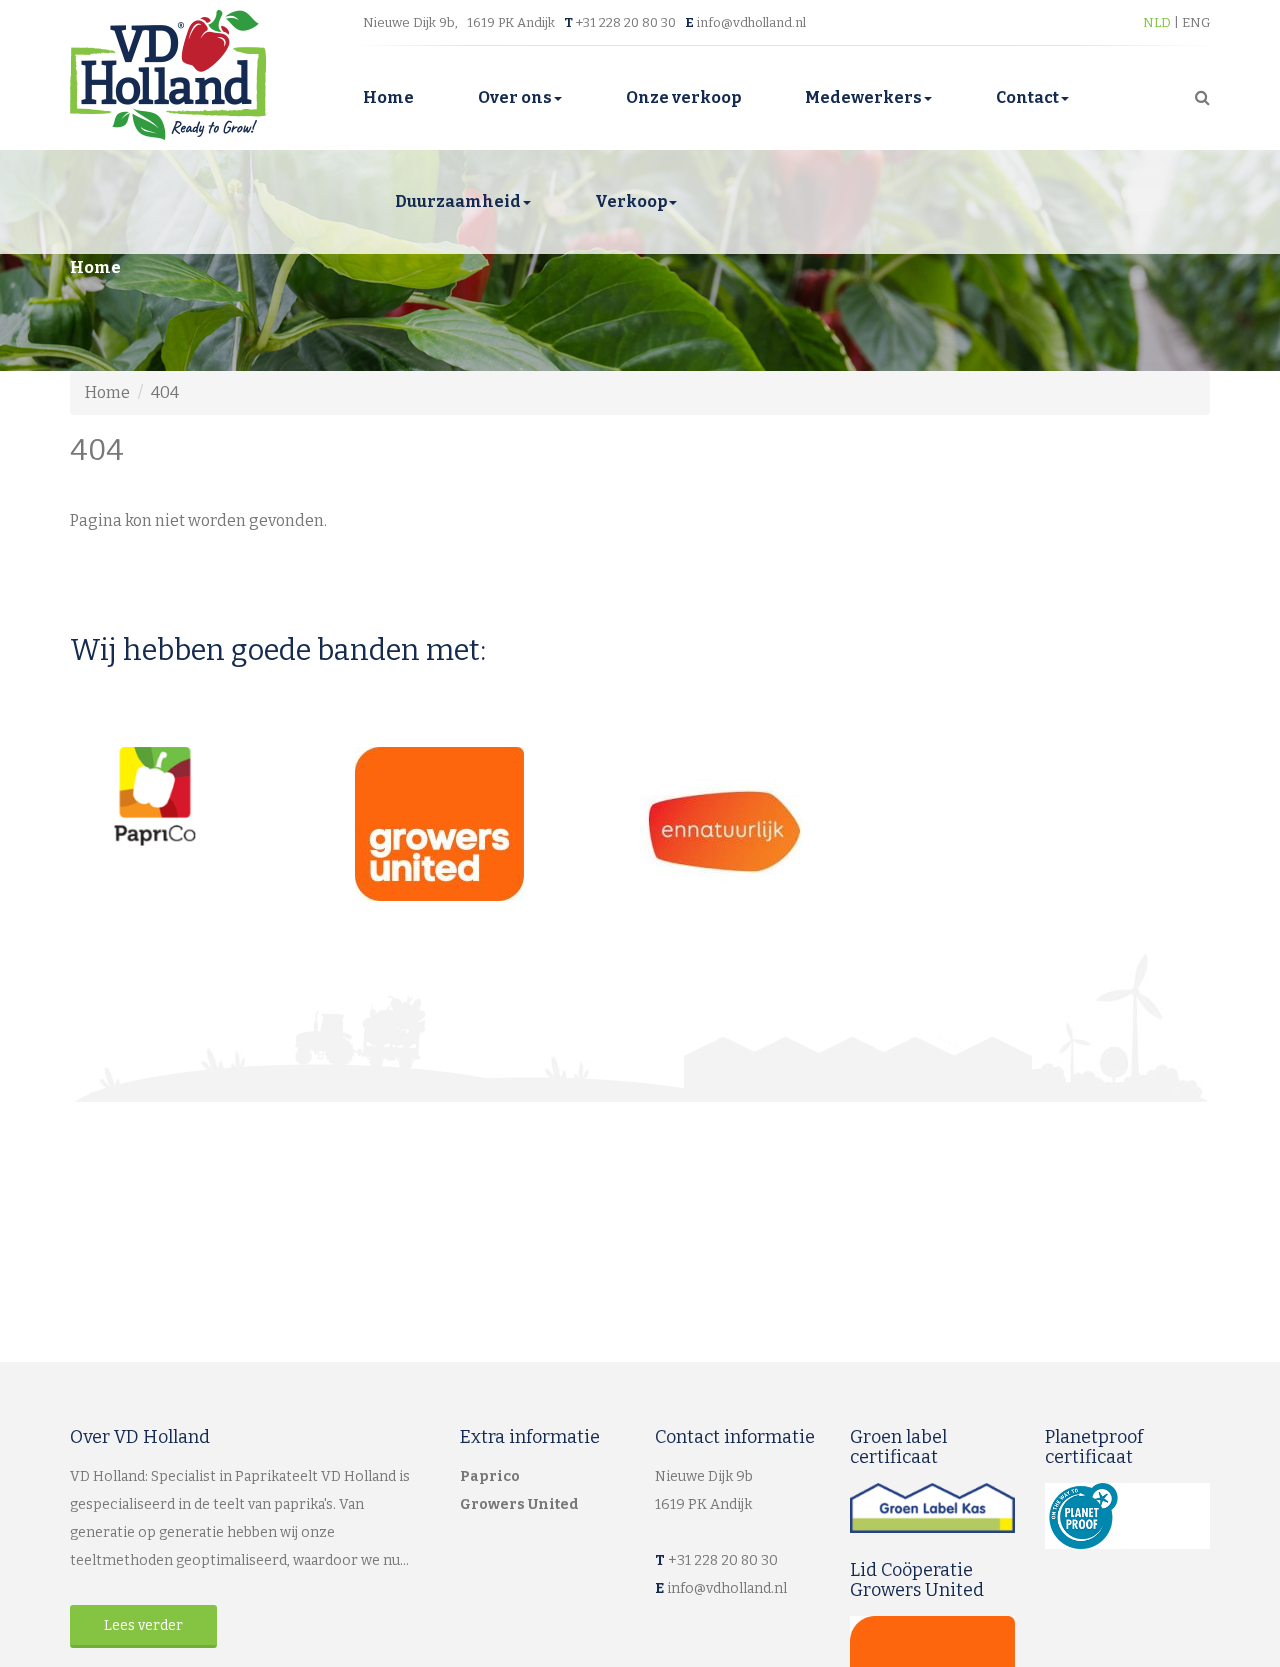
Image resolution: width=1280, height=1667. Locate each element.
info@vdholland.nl (751, 22)
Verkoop (631, 201)
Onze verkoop (683, 97)
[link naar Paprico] (212, 796)
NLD (1158, 22)
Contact (1027, 97)
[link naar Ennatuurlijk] (782, 831)
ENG (1196, 22)
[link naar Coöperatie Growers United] (497, 824)
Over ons (515, 97)
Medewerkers (863, 97)
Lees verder (143, 1625)
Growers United (519, 1504)
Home (388, 97)
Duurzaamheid (458, 201)
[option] (212, 796)
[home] (168, 73)
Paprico (490, 1476)
